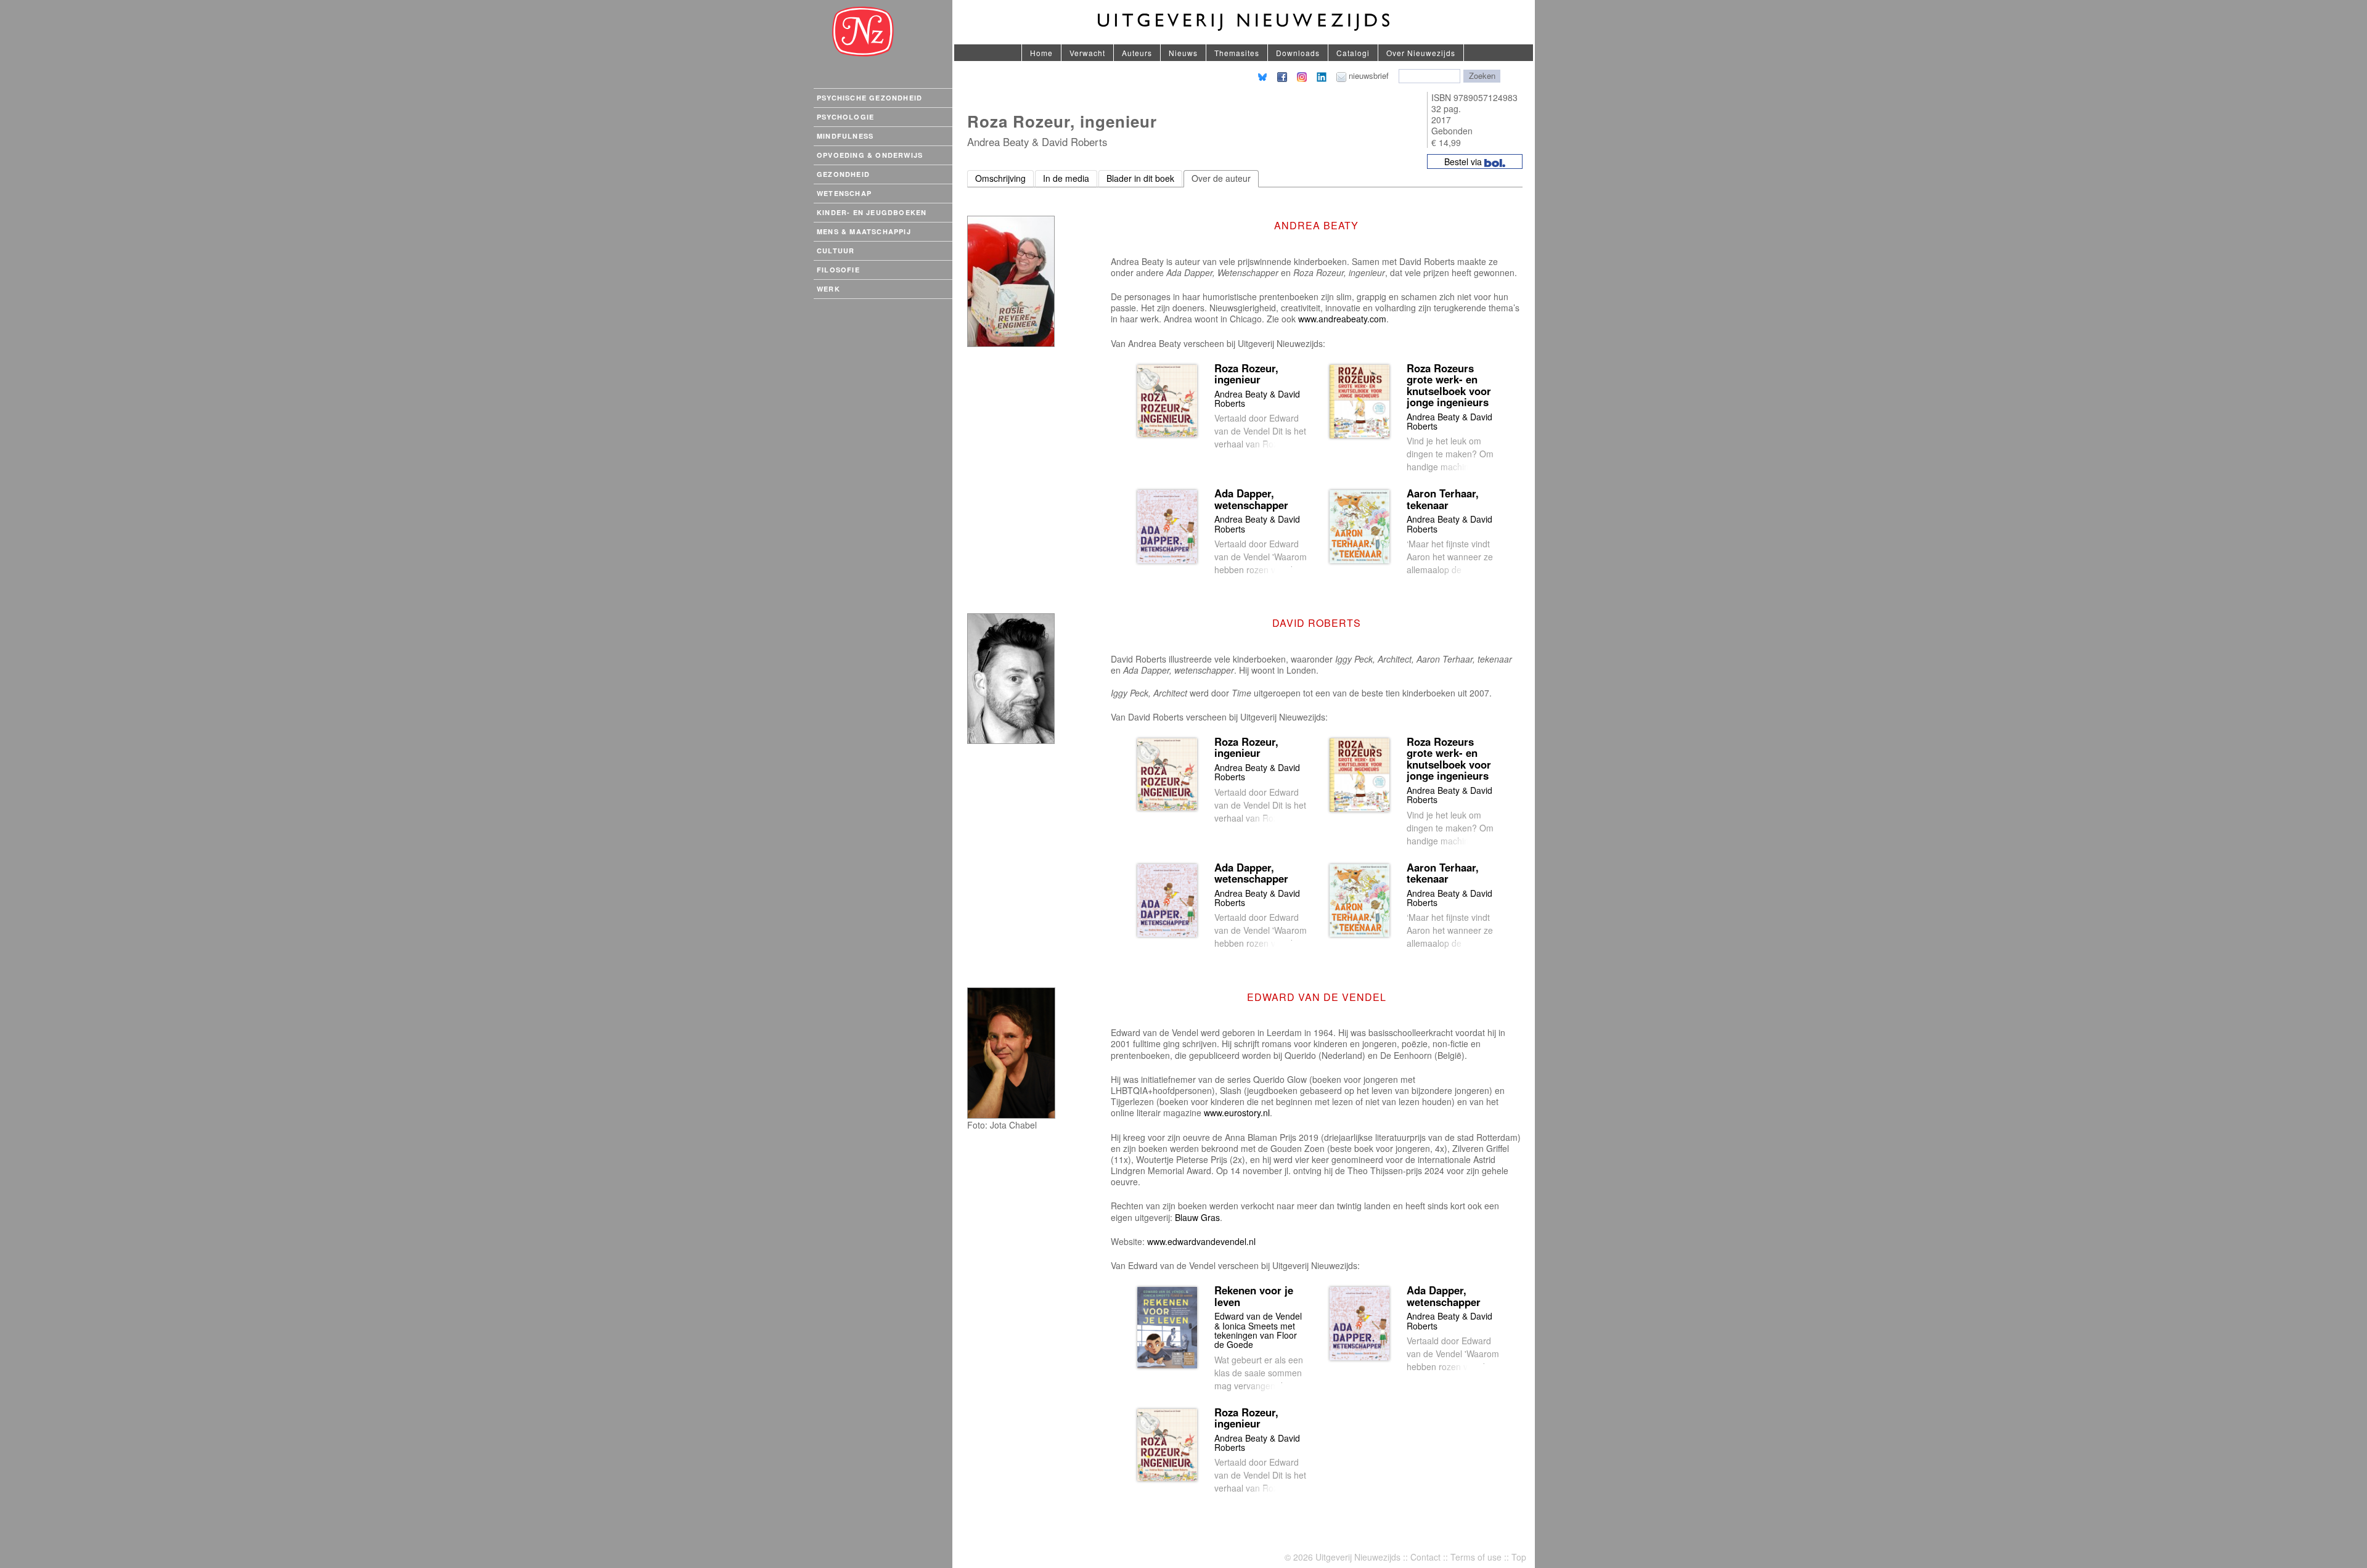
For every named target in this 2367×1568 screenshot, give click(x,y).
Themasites (1237, 53)
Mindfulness (845, 136)
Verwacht (1087, 53)
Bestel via (1464, 161)
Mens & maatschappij (864, 231)
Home (1041, 53)
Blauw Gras (1197, 1217)
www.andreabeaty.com (1342, 319)
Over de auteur (1221, 178)
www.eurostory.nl (1237, 1113)
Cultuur (836, 251)
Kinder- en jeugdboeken (872, 212)
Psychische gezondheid (869, 98)
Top (1519, 1557)
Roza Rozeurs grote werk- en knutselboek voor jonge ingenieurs (1449, 385)
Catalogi (1353, 53)
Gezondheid (843, 174)
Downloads (1298, 53)
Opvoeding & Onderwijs (870, 155)
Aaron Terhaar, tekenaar (1443, 499)
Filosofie (838, 270)
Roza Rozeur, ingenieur (1246, 374)
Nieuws (1183, 53)
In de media (1066, 178)
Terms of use (1476, 1557)
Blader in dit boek (1140, 178)
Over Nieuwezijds (1421, 53)
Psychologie (845, 117)
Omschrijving (1000, 178)
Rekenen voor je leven (1254, 1296)
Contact (1425, 1557)
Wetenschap (844, 193)
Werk (828, 289)
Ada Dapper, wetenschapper (1251, 499)
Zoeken (1482, 76)
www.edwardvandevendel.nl (1201, 1241)
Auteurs (1137, 53)
